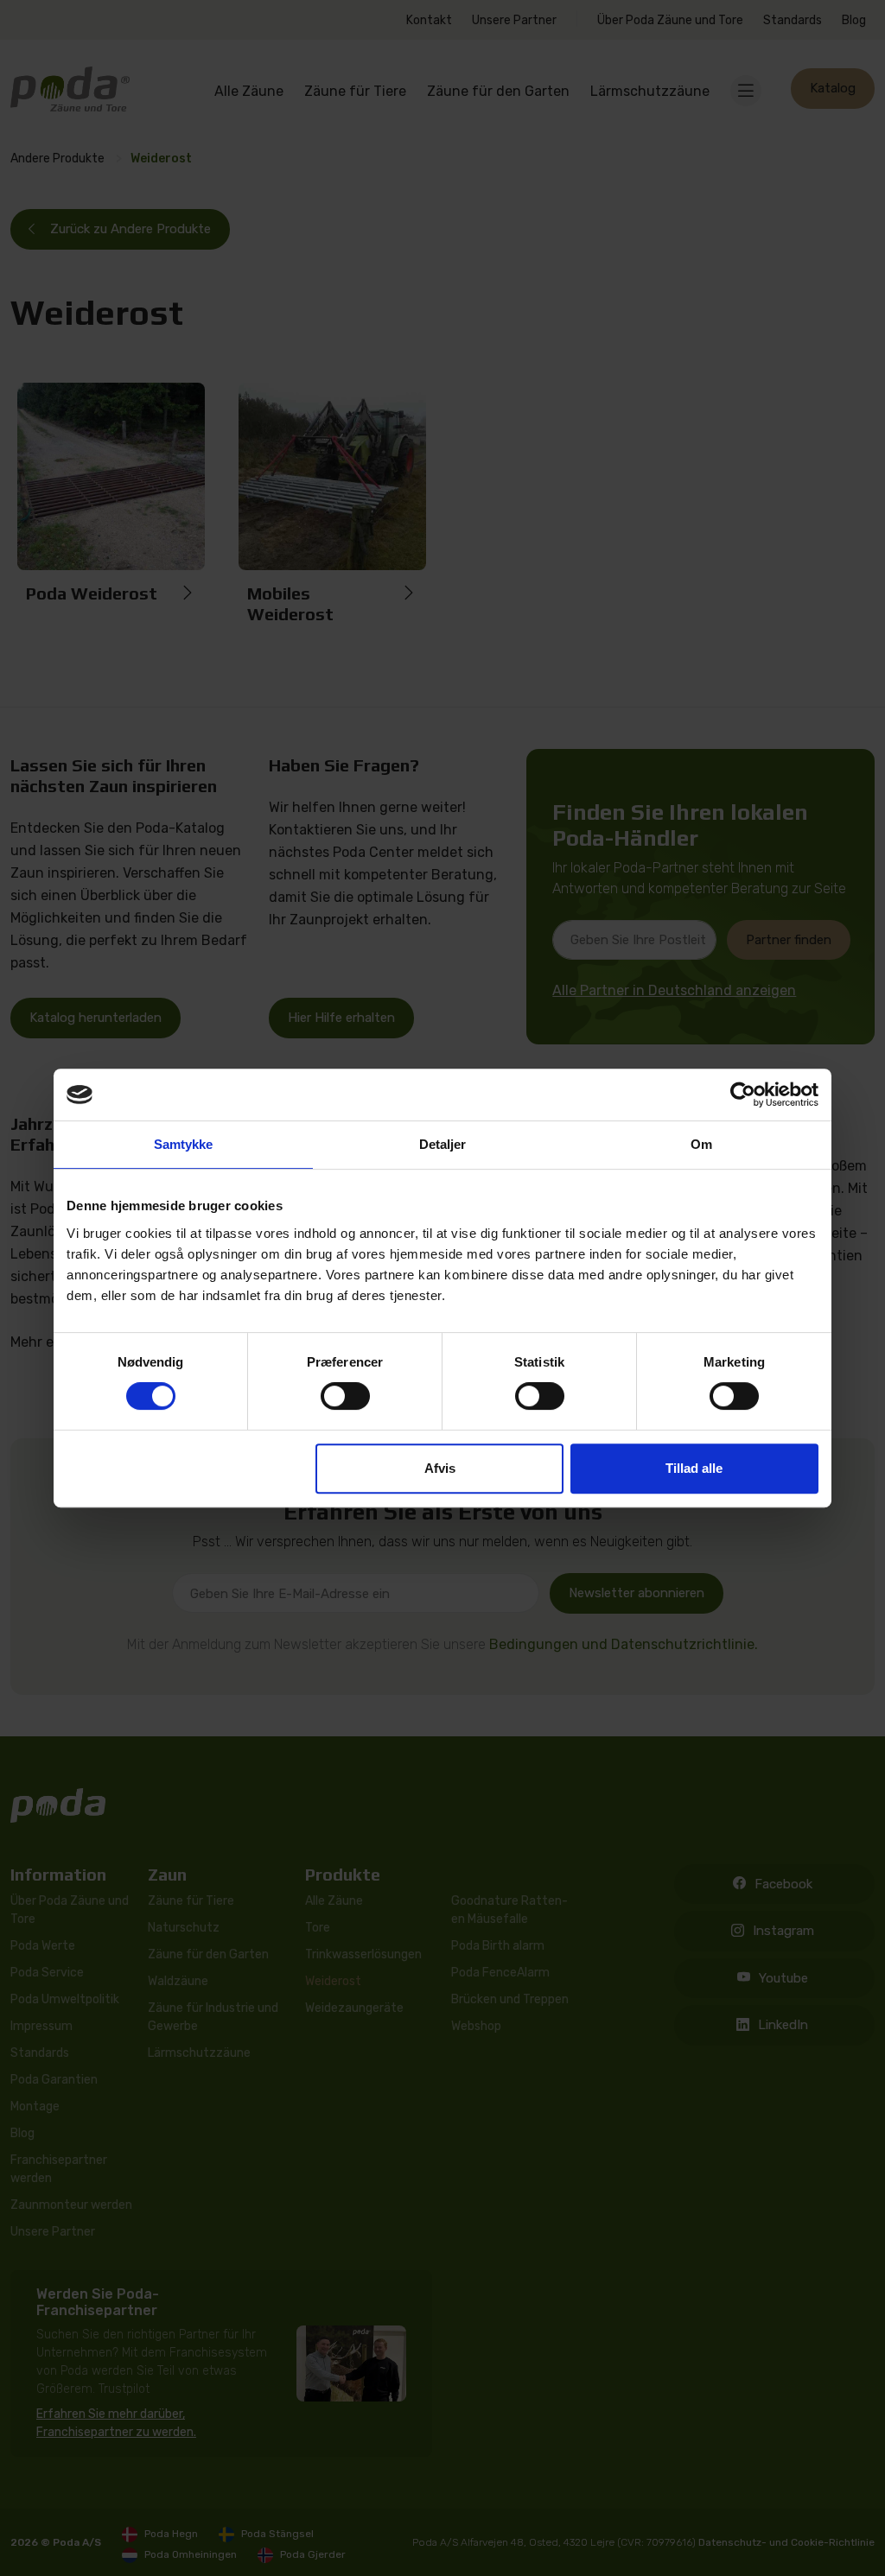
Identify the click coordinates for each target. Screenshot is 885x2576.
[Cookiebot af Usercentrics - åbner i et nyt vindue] (743, 1094)
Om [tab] (701, 1144)
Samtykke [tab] (184, 1144)
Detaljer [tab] (443, 1144)
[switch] (345, 1396)
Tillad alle (694, 1468)
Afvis (440, 1468)
